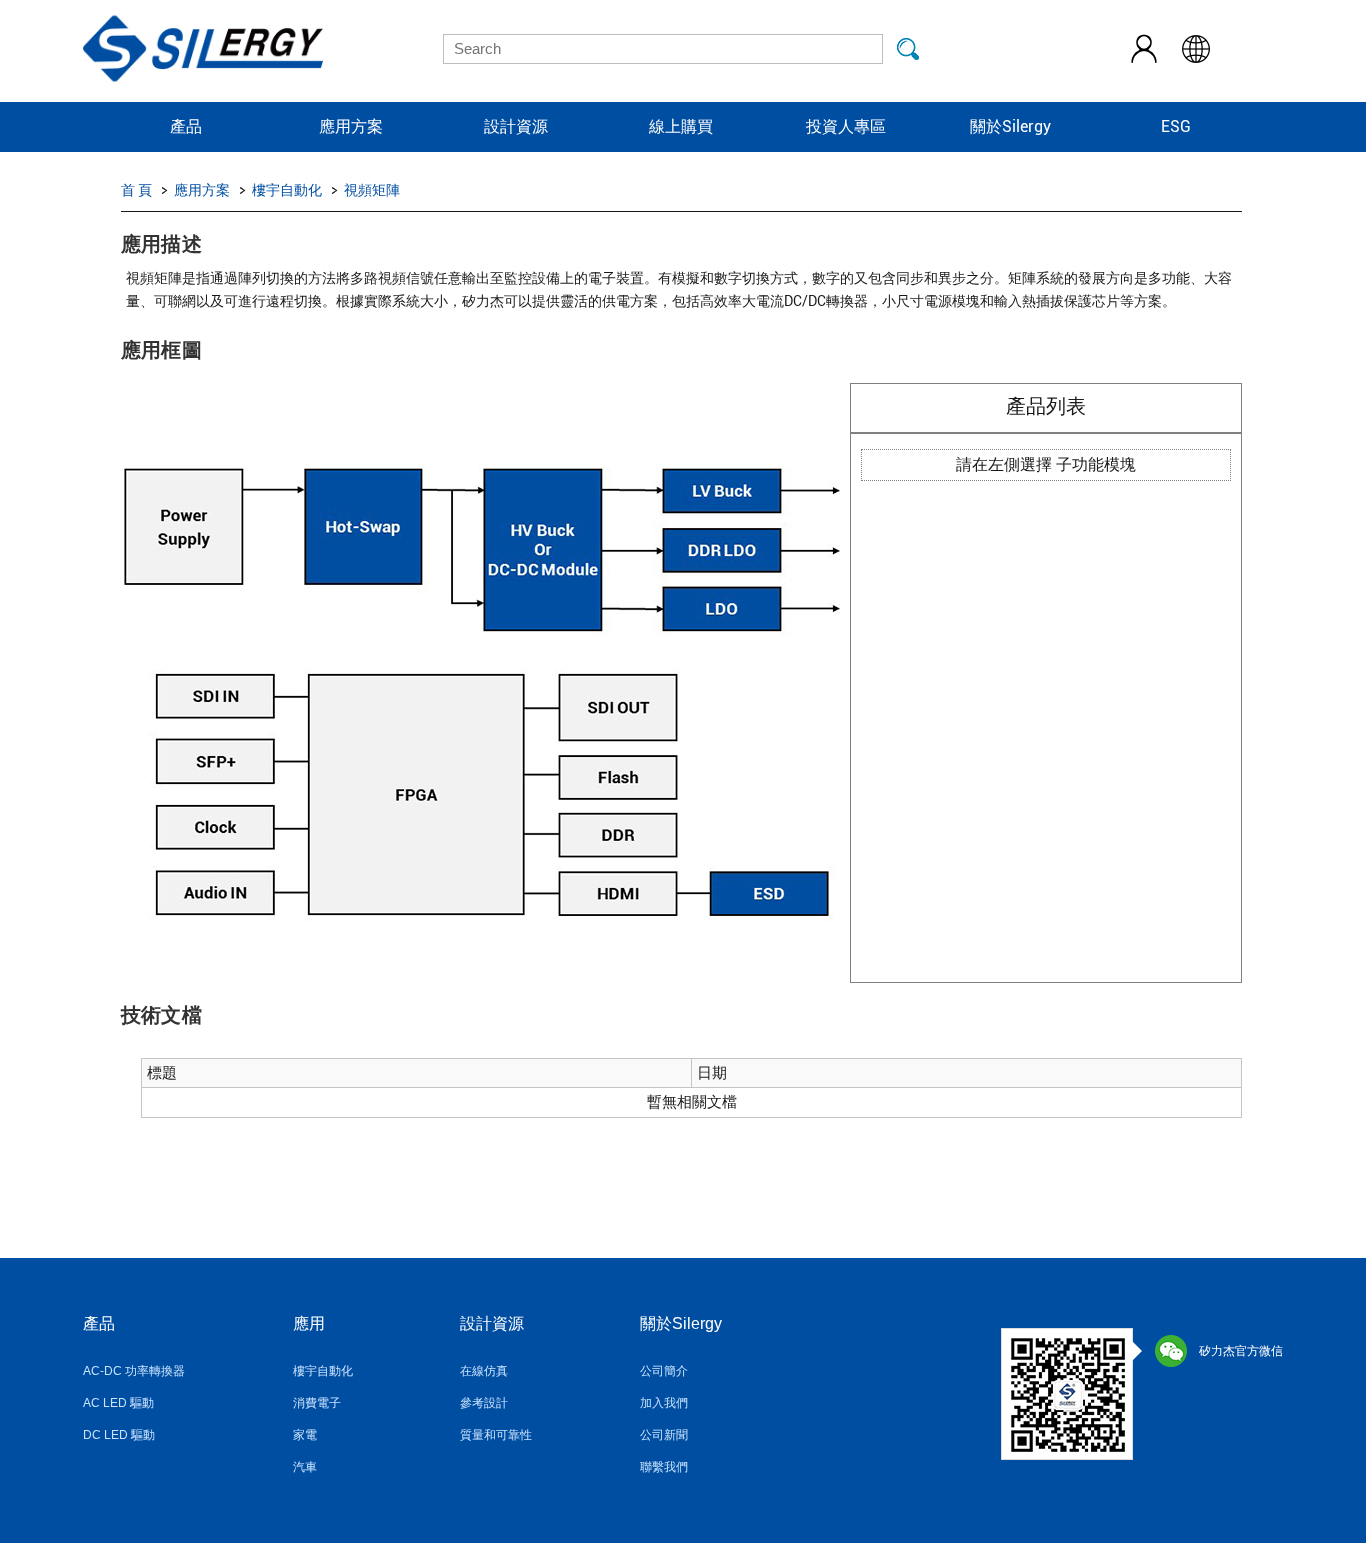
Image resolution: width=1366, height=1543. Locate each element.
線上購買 (681, 126)
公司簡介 (664, 1371)
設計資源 (516, 126)
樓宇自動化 (287, 190)
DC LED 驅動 (119, 1435)
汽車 (305, 1467)
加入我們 (664, 1403)
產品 (186, 126)
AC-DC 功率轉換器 (134, 1371)
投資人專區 (846, 126)
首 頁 (136, 190)
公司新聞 (664, 1435)
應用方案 (351, 126)
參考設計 (484, 1403)
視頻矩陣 (372, 190)
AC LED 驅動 (118, 1403)
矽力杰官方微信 (1241, 1351)
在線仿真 (484, 1371)
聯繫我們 (664, 1467)
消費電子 (317, 1403)
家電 (305, 1435)
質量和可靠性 (496, 1435)
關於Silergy (1010, 126)
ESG (1176, 126)
